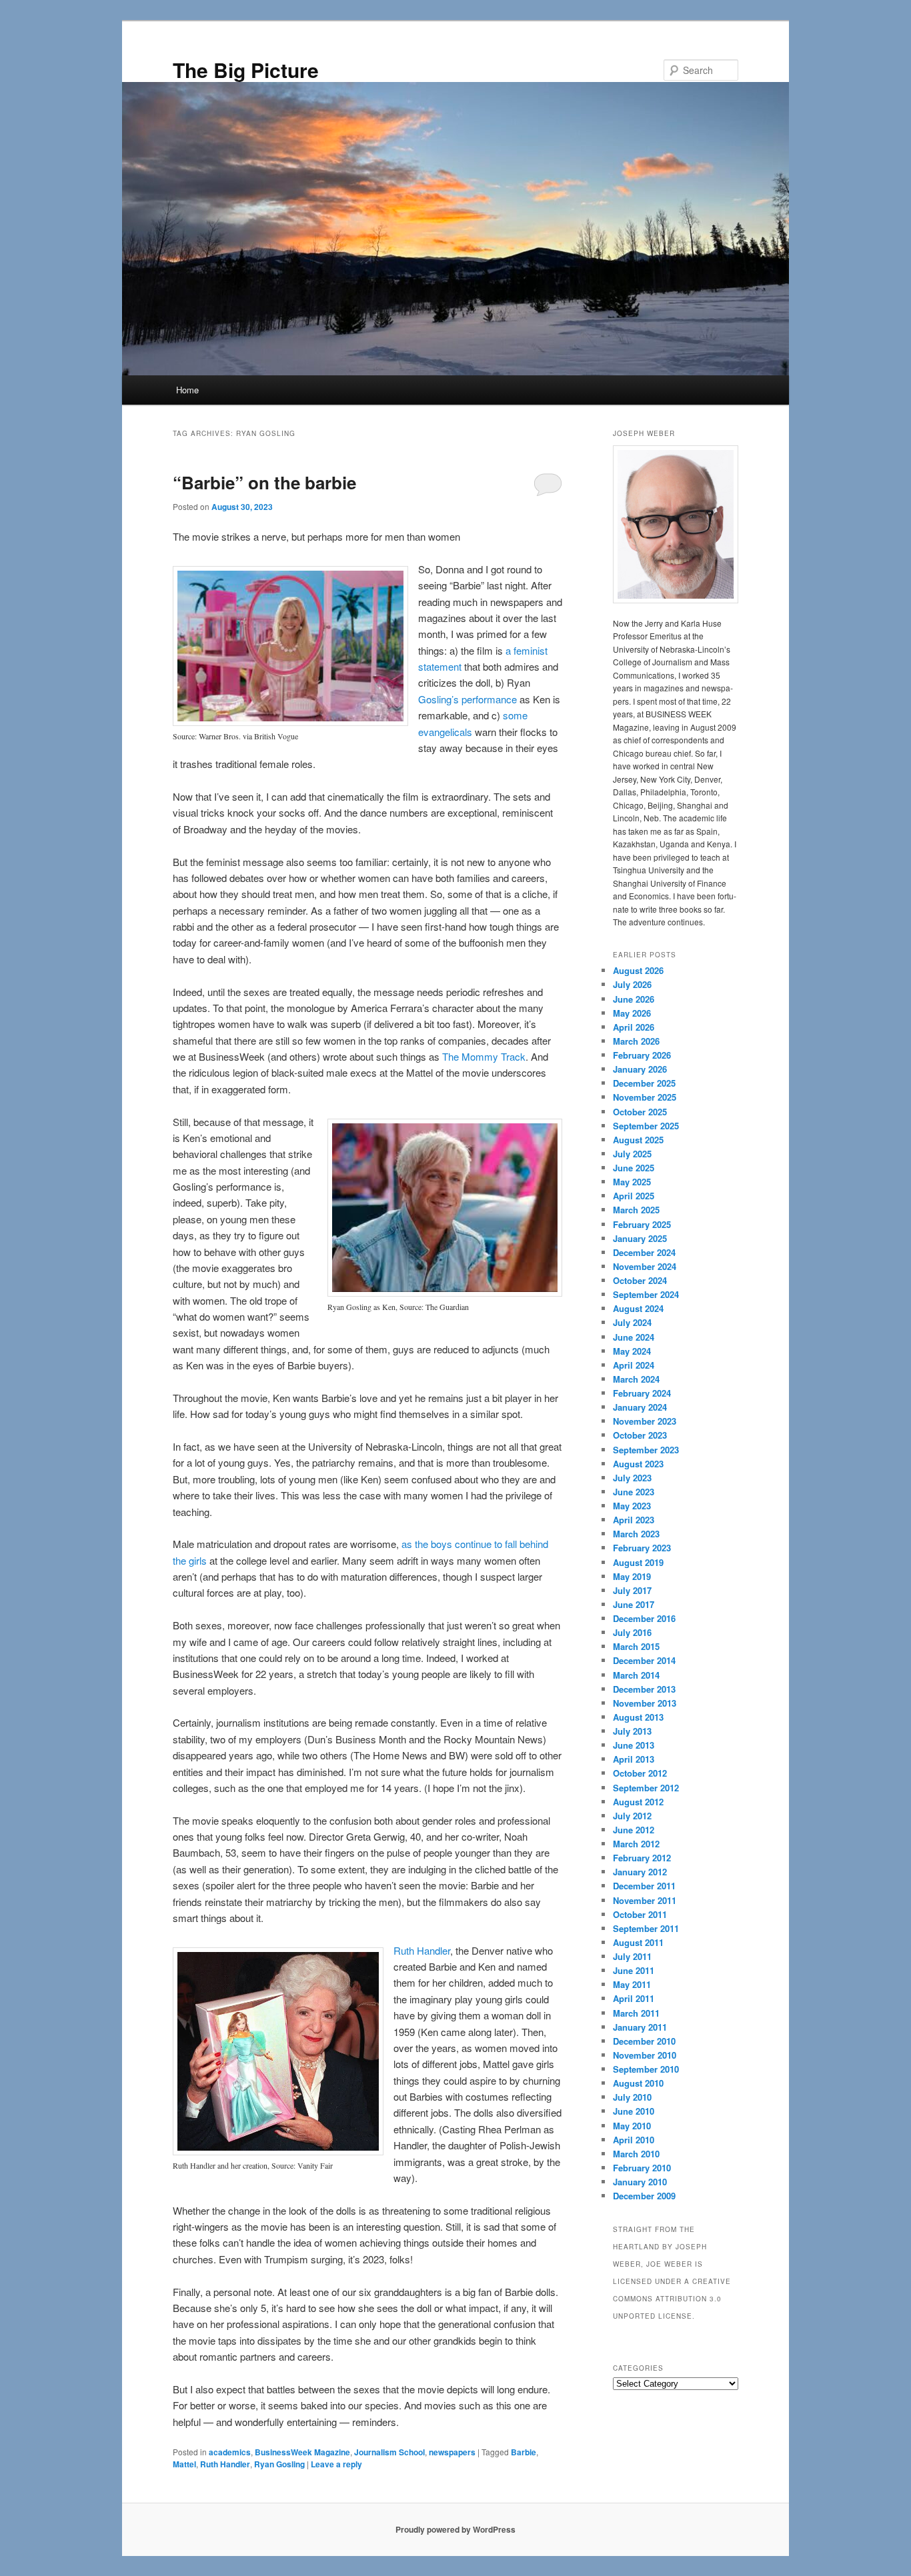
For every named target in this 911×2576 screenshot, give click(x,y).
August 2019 (638, 1562)
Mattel (184, 2464)
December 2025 (644, 1083)
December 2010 (644, 2041)
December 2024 (644, 1252)
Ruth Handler (422, 1950)
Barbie (524, 2452)
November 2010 (645, 2055)
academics (230, 2452)
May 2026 (632, 1013)
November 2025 (645, 1097)
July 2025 (632, 1154)
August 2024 (638, 1308)
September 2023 (646, 1450)
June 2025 (634, 1168)
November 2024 (645, 1266)
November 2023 (645, 1421)
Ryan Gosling (279, 2464)
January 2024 (640, 1407)
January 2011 (640, 2027)
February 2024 (642, 1393)
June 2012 (634, 1830)
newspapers (452, 2452)
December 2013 (644, 1689)
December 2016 (644, 1618)
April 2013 (634, 1759)
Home (187, 390)
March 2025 (636, 1210)
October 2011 (640, 1914)
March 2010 (636, 2154)
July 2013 (632, 1731)
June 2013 (634, 1745)
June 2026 (634, 999)
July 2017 (632, 1590)
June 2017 (634, 1604)
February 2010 (642, 2168)
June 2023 (634, 1492)
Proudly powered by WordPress (455, 2529)
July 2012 (632, 1816)
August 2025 (638, 1140)
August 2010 (638, 2083)
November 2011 (645, 1900)
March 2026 (636, 1041)
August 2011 (638, 1942)
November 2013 (645, 1703)
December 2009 (644, 2196)
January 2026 (640, 1069)
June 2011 (634, 1970)
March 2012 (636, 1844)
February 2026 (642, 1055)
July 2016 (632, 1632)
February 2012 (642, 1858)
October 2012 (640, 1773)
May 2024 (632, 1351)
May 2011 (632, 1984)
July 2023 (632, 1478)
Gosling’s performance (468, 699)
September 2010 (646, 2069)
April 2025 (634, 1196)
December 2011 (644, 1886)
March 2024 (636, 1379)
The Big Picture (246, 70)
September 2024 (646, 1294)
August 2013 (638, 1717)
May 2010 (632, 2126)
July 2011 (632, 1956)
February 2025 (642, 1224)
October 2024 (640, 1280)
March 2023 (636, 1534)
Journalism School (389, 2452)
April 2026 (634, 1027)
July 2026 (632, 984)
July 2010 (632, 2097)
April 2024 (634, 1365)
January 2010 (640, 2182)
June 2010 (634, 2111)
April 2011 (634, 1998)
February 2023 (642, 1548)
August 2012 (638, 1802)
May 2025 (632, 1182)
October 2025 (640, 1112)
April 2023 (634, 1520)
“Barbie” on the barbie (264, 482)
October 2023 (640, 1435)
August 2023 (638, 1464)
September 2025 (646, 1126)
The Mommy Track (484, 1056)
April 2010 (634, 2140)
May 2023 (632, 1506)
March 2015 (636, 1646)
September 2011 (646, 1928)
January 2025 (640, 1238)
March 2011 (636, 2013)
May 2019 (632, 1576)
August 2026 (638, 970)
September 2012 (646, 1788)
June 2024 (634, 1337)
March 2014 (636, 1675)
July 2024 (632, 1322)
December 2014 (644, 1660)
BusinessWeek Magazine (302, 2452)
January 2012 (640, 1872)
